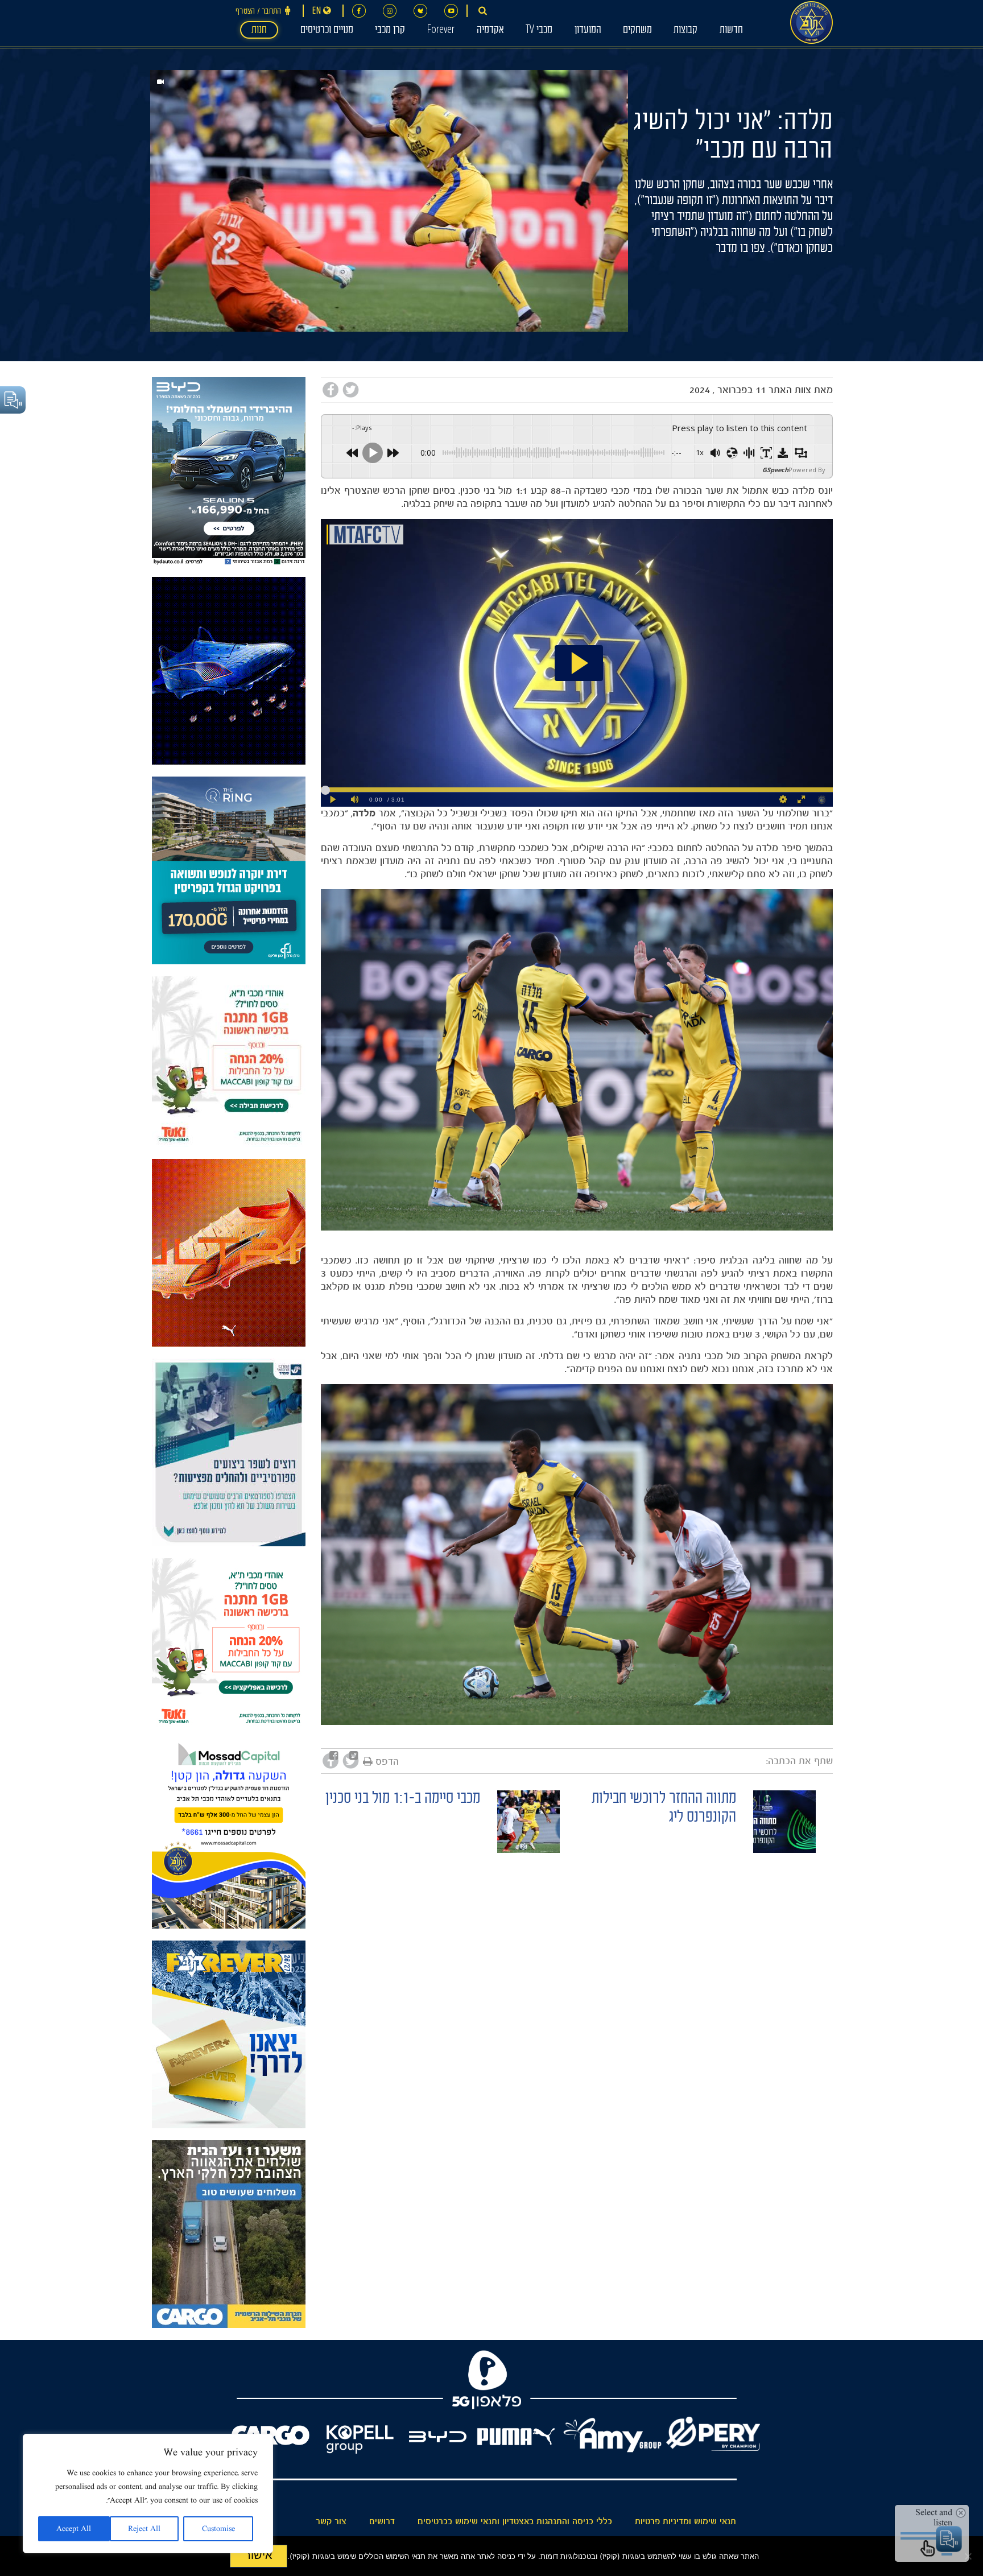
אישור (259, 2555)
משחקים (637, 31)
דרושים (382, 2521)
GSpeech (775, 470)
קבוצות (685, 31)
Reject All (144, 2529)
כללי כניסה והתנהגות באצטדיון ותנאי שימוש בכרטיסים (515, 2521)
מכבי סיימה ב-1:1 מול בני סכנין (403, 1800)
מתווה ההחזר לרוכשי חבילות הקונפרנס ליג (664, 1809)
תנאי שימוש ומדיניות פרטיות (685, 2521)
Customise (218, 2529)
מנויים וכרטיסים (327, 31)
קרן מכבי (390, 31)
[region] (148, 2494)
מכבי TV (539, 31)
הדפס (387, 1761)
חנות (259, 31)
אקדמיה (490, 31)
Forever (441, 31)
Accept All (74, 2529)
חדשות (731, 31)
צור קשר (331, 2521)
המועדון (588, 31)
